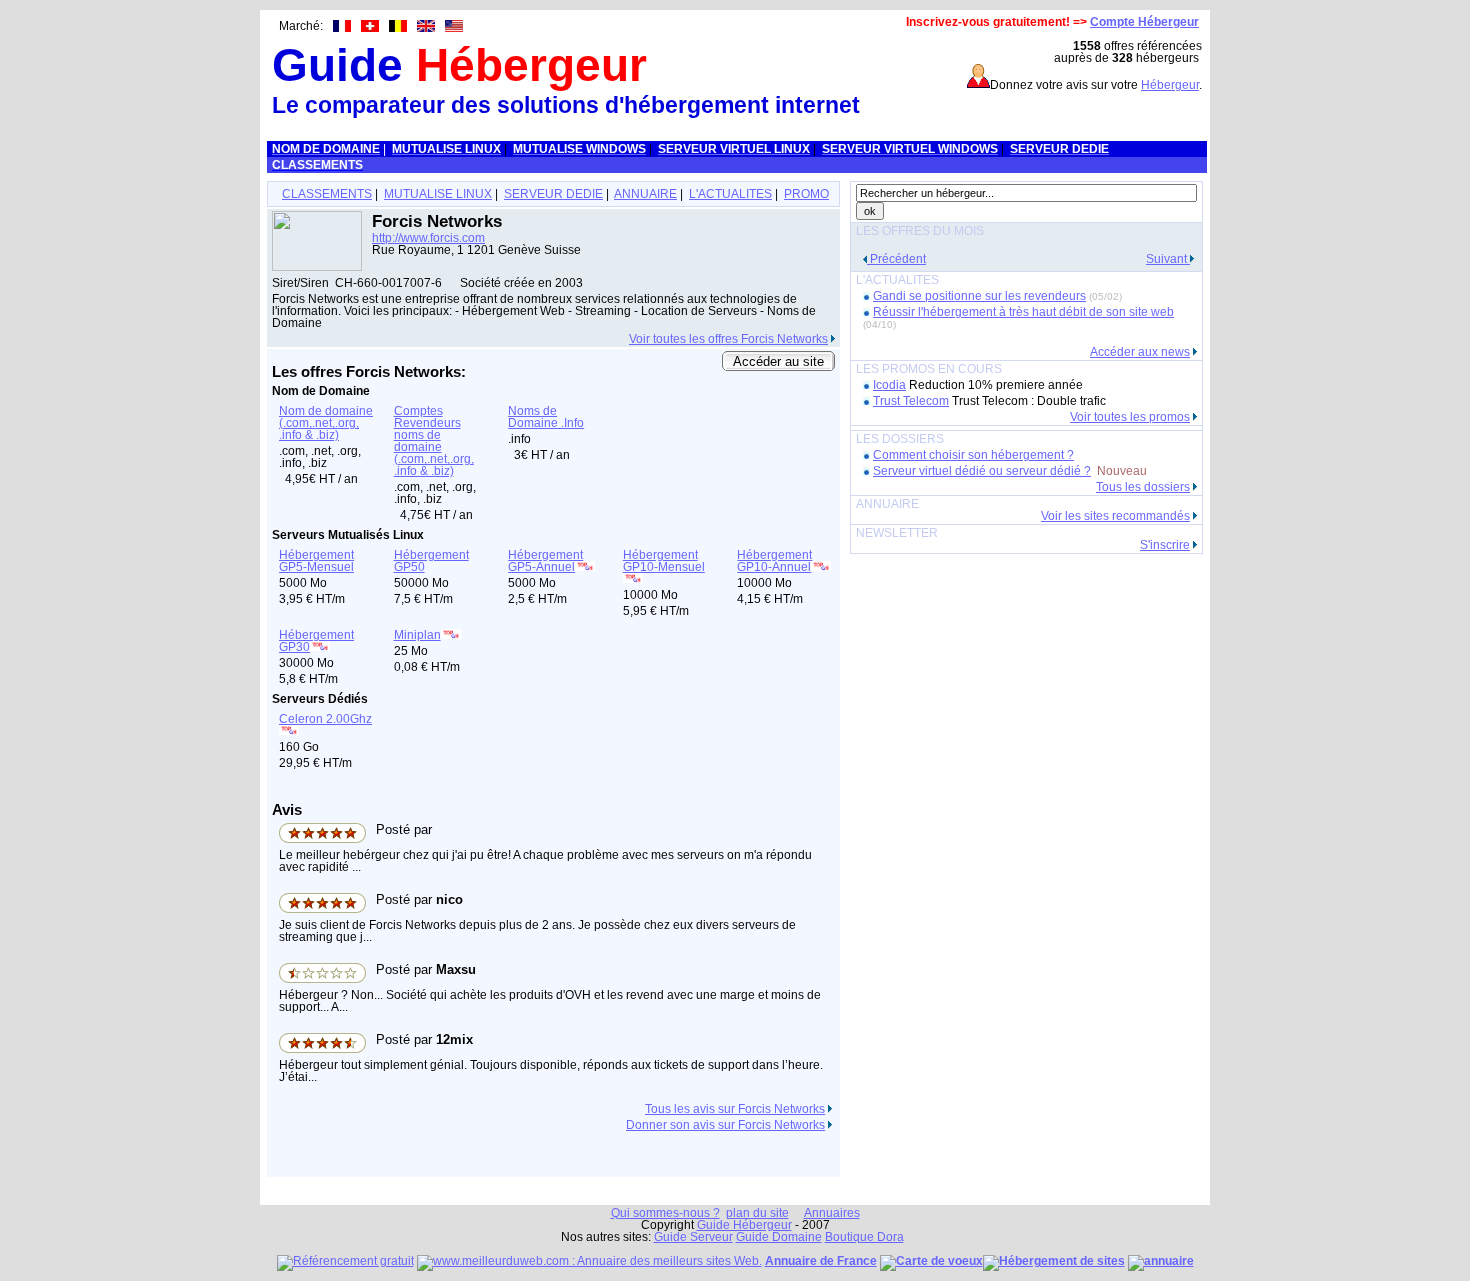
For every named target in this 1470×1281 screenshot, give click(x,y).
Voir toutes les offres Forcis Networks (728, 339)
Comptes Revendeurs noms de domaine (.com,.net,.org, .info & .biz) (434, 441)
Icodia (889, 385)
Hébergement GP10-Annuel (774, 561)
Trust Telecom (911, 401)
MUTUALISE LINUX (438, 194)
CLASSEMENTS (327, 194)
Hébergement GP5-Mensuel (316, 561)
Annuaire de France (821, 1261)
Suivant (1168, 259)
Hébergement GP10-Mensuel (664, 561)
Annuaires (832, 1213)
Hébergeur (1170, 85)
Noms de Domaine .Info (546, 417)
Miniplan (417, 635)
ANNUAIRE (645, 194)
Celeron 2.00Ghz (325, 719)
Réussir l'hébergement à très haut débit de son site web (1023, 312)
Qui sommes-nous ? (665, 1213)
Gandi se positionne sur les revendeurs (979, 296)
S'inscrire (1165, 545)
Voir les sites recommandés (1115, 516)
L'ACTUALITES (730, 194)
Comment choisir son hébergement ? (973, 455)
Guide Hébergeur (744, 1225)
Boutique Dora (864, 1237)
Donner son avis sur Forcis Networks (725, 1125)
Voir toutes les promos (1130, 417)
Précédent (896, 259)
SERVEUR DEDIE (553, 194)
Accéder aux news (1140, 352)
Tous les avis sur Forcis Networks (735, 1109)
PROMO (806, 194)
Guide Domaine (779, 1237)
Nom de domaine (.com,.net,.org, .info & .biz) (326, 423)
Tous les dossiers (1143, 487)
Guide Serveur (693, 1237)
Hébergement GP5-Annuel (545, 561)
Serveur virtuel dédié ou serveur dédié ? (982, 471)
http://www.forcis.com (428, 238)
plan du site (757, 1213)
